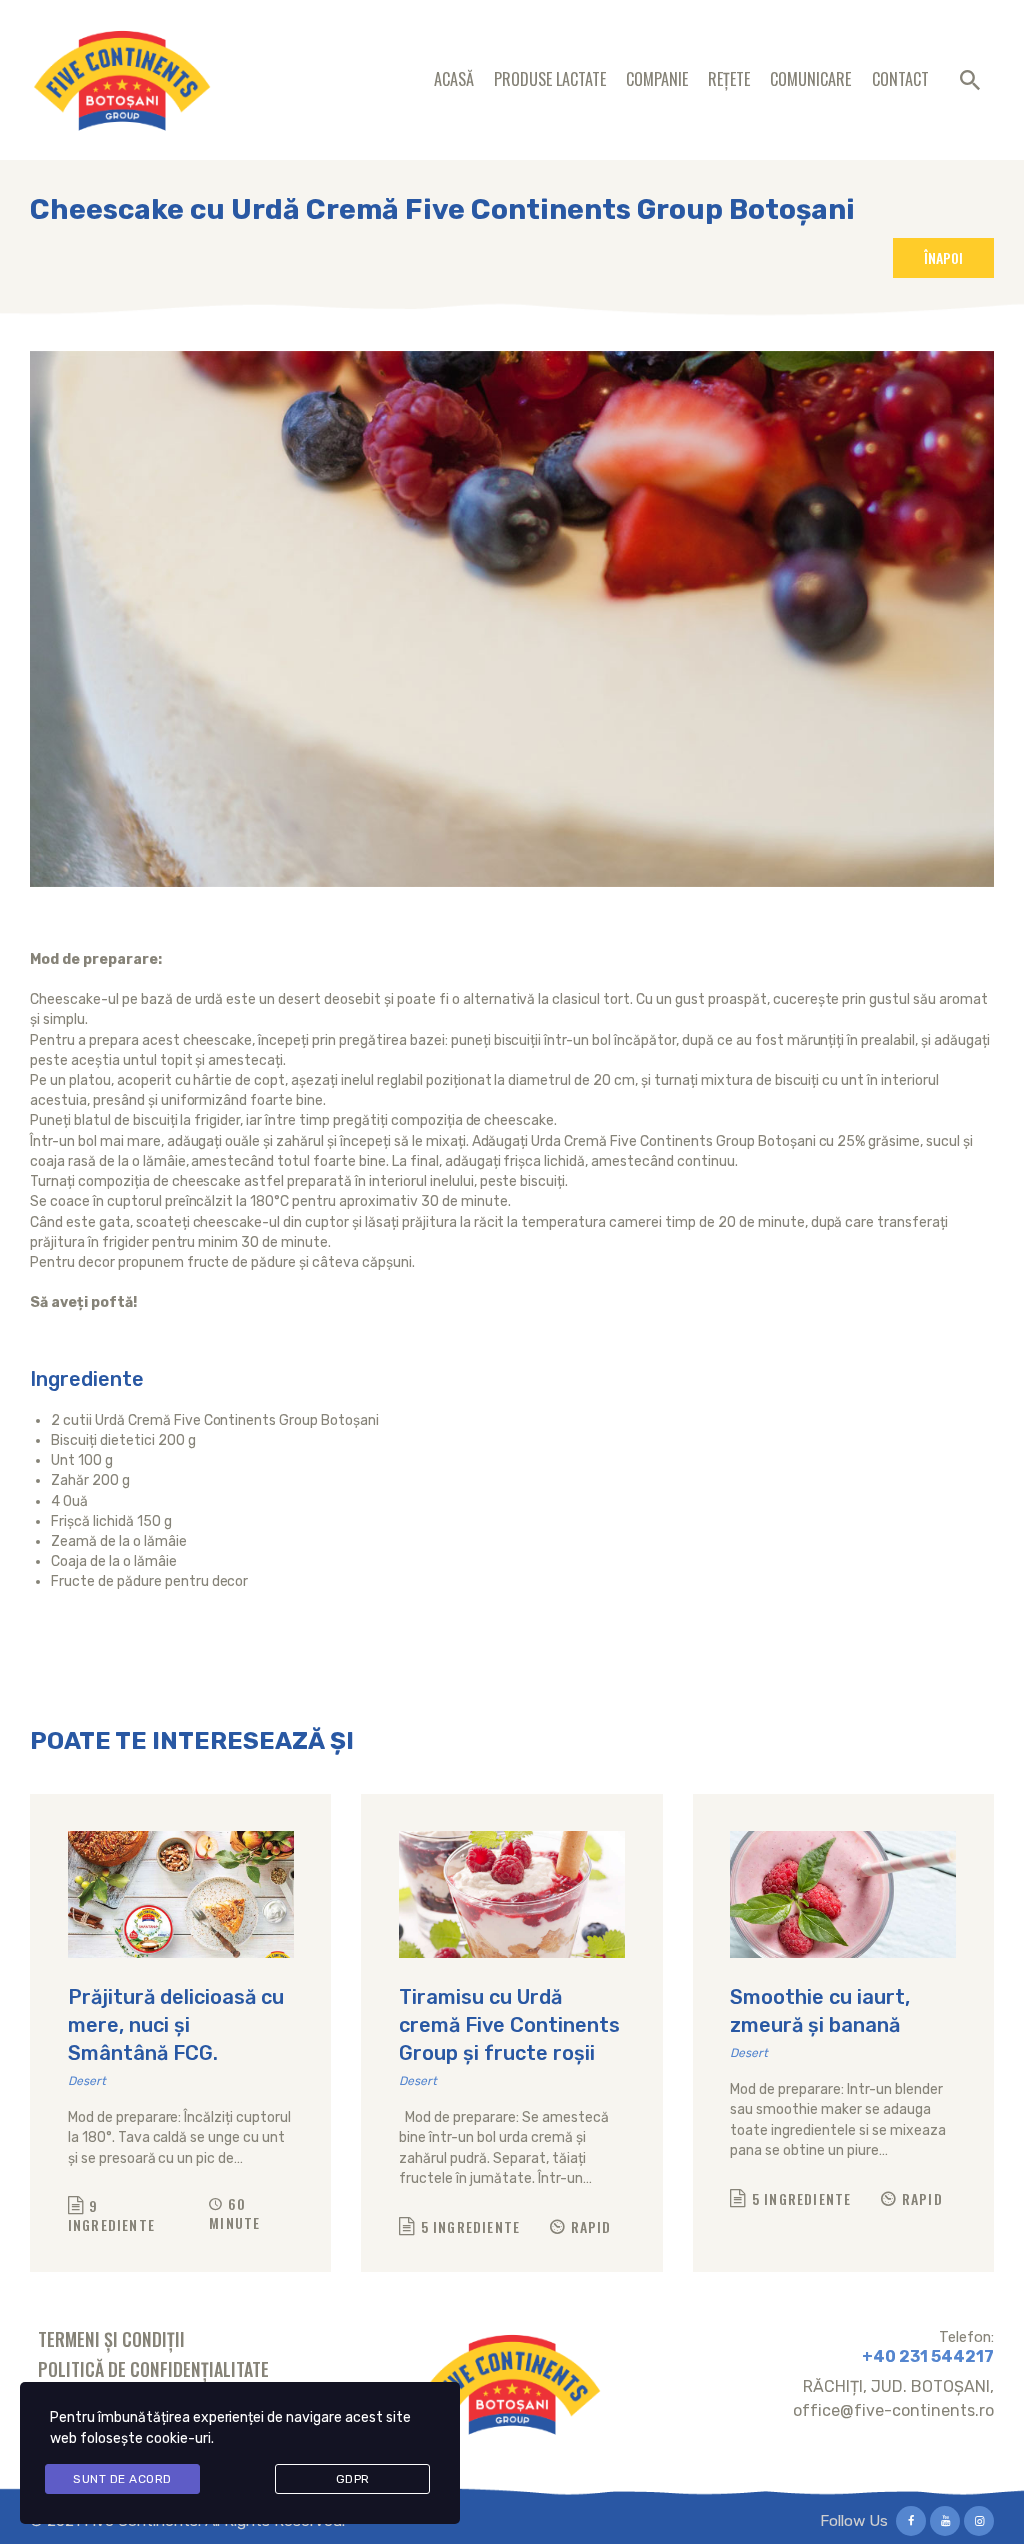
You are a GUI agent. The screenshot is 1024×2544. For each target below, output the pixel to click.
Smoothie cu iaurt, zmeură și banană (820, 2011)
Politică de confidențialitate (153, 2369)
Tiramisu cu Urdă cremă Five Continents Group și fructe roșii (509, 2025)
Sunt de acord (122, 2479)
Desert (87, 2081)
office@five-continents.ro (893, 2410)
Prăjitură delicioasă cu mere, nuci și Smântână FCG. (176, 2025)
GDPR (353, 2479)
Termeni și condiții (111, 2339)
